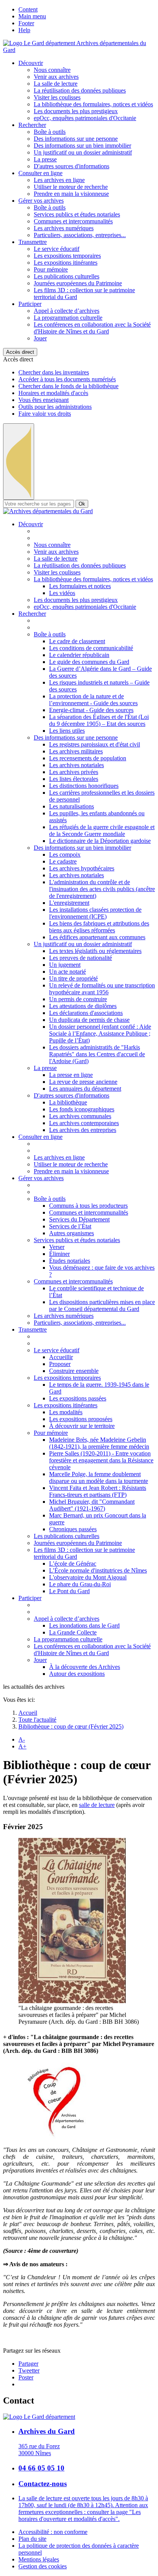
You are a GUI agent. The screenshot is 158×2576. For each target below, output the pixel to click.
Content (28, 9)
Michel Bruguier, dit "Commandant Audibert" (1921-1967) (92, 1505)
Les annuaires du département (85, 1089)
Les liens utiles (67, 731)
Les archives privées (74, 772)
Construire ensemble (74, 1371)
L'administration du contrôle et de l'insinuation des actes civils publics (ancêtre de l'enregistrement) (102, 889)
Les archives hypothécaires (82, 868)
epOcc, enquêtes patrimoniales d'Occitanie (85, 118)
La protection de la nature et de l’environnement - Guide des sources (93, 700)
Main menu (32, 16)
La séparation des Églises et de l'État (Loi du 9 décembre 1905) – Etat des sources (99, 720)
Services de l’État (70, 1226)
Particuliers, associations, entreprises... (80, 235)
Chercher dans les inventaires (54, 372)
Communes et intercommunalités (73, 221)
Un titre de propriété (73, 978)
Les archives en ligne (59, 180)
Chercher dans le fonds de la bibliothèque (68, 386)
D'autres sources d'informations (72, 166)
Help (24, 30)
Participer (30, 304)
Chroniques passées (73, 1529)
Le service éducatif (57, 249)
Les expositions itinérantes (66, 263)
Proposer (60, 1364)
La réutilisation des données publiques (80, 90)
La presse (45, 159)
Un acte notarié (67, 972)
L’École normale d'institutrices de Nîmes (98, 1570)
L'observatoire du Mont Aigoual (88, 1577)
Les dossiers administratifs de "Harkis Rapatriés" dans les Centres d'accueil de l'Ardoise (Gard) (97, 1054)
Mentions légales (39, 2559)
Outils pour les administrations (55, 407)
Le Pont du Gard (69, 1591)
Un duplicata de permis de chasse (89, 1020)
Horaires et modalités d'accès (53, 393)
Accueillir (61, 1357)
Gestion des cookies (43, 2566)
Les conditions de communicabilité (91, 648)
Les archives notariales (77, 765)
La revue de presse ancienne (83, 1082)
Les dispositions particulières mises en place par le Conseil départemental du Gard (102, 1305)
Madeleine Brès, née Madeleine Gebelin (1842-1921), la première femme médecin (99, 1443)
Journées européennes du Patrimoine (78, 283)
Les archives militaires (76, 751)
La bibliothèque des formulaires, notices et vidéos (93, 104)
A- (22, 1739)
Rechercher (32, 125)
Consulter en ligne (40, 173)
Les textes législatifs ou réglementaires (95, 951)
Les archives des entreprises (83, 1130)
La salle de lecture (56, 84)
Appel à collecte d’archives (67, 311)
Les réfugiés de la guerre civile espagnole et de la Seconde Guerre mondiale (102, 830)
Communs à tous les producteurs (88, 1206)
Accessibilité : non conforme (53, 2532)
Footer (26, 23)
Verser (57, 1247)
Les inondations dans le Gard (84, 1625)
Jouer (40, 338)
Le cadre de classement (77, 641)
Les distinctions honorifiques (84, 786)
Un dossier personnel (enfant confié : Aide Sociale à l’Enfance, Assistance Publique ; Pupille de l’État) (100, 1033)
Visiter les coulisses (57, 97)
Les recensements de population (88, 758)
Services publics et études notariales (77, 214)
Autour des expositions (77, 1674)
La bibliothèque (68, 1102)
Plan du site (32, 2539)
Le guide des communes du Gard (89, 662)
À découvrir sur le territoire (82, 1426)
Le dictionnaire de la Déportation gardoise (100, 841)
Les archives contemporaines (84, 1123)
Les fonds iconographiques (82, 1109)
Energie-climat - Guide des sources (91, 710)
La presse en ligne (71, 1075)
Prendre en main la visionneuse (71, 194)
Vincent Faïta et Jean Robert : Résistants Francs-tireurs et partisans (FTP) (98, 1491)
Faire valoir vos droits (45, 414)
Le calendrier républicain (79, 655)
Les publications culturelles (67, 276)
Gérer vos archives (41, 201)
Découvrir (31, 63)
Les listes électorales (74, 779)
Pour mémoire (51, 269)
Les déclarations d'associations (86, 1013)
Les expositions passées (78, 1398)
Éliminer (59, 1254)
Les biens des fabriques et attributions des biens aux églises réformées (99, 927)
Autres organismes (72, 1233)
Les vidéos (62, 593)
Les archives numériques (64, 228)
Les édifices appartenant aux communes (97, 937)
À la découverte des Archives (85, 1667)
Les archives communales (80, 1116)
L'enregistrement (69, 903)
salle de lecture (97, 1805)
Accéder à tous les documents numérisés (67, 379)
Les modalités (66, 1412)
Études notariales (70, 1261)
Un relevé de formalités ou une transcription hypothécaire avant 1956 (102, 989)
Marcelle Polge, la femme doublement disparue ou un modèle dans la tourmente (99, 1477)
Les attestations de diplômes (83, 1006)
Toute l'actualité (37, 1720)
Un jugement (65, 965)
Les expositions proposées (81, 1419)
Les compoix (65, 855)
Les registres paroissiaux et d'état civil (95, 744)
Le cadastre (63, 861)
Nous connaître (52, 70)
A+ (22, 1746)
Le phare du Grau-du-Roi (80, 1584)
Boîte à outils (50, 132)
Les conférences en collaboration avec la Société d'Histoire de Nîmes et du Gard (92, 328)
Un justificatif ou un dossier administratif (83, 152)
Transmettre (33, 242)
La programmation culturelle (68, 318)
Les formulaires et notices (80, 586)
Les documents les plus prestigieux (76, 111)
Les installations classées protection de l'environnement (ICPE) (95, 913)
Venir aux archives (56, 77)
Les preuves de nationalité (81, 958)
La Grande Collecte (73, 1632)
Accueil (28, 1713)
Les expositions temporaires (67, 256)
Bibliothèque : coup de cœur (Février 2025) (71, 1726)
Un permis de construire (78, 999)
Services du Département (79, 1219)
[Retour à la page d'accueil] (48, 511)
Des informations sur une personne (76, 139)
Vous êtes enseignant (44, 400)
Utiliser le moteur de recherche (71, 187)
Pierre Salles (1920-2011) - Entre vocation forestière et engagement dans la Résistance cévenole (101, 1460)
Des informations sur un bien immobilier (82, 146)
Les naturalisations (72, 806)
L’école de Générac (73, 1564)
